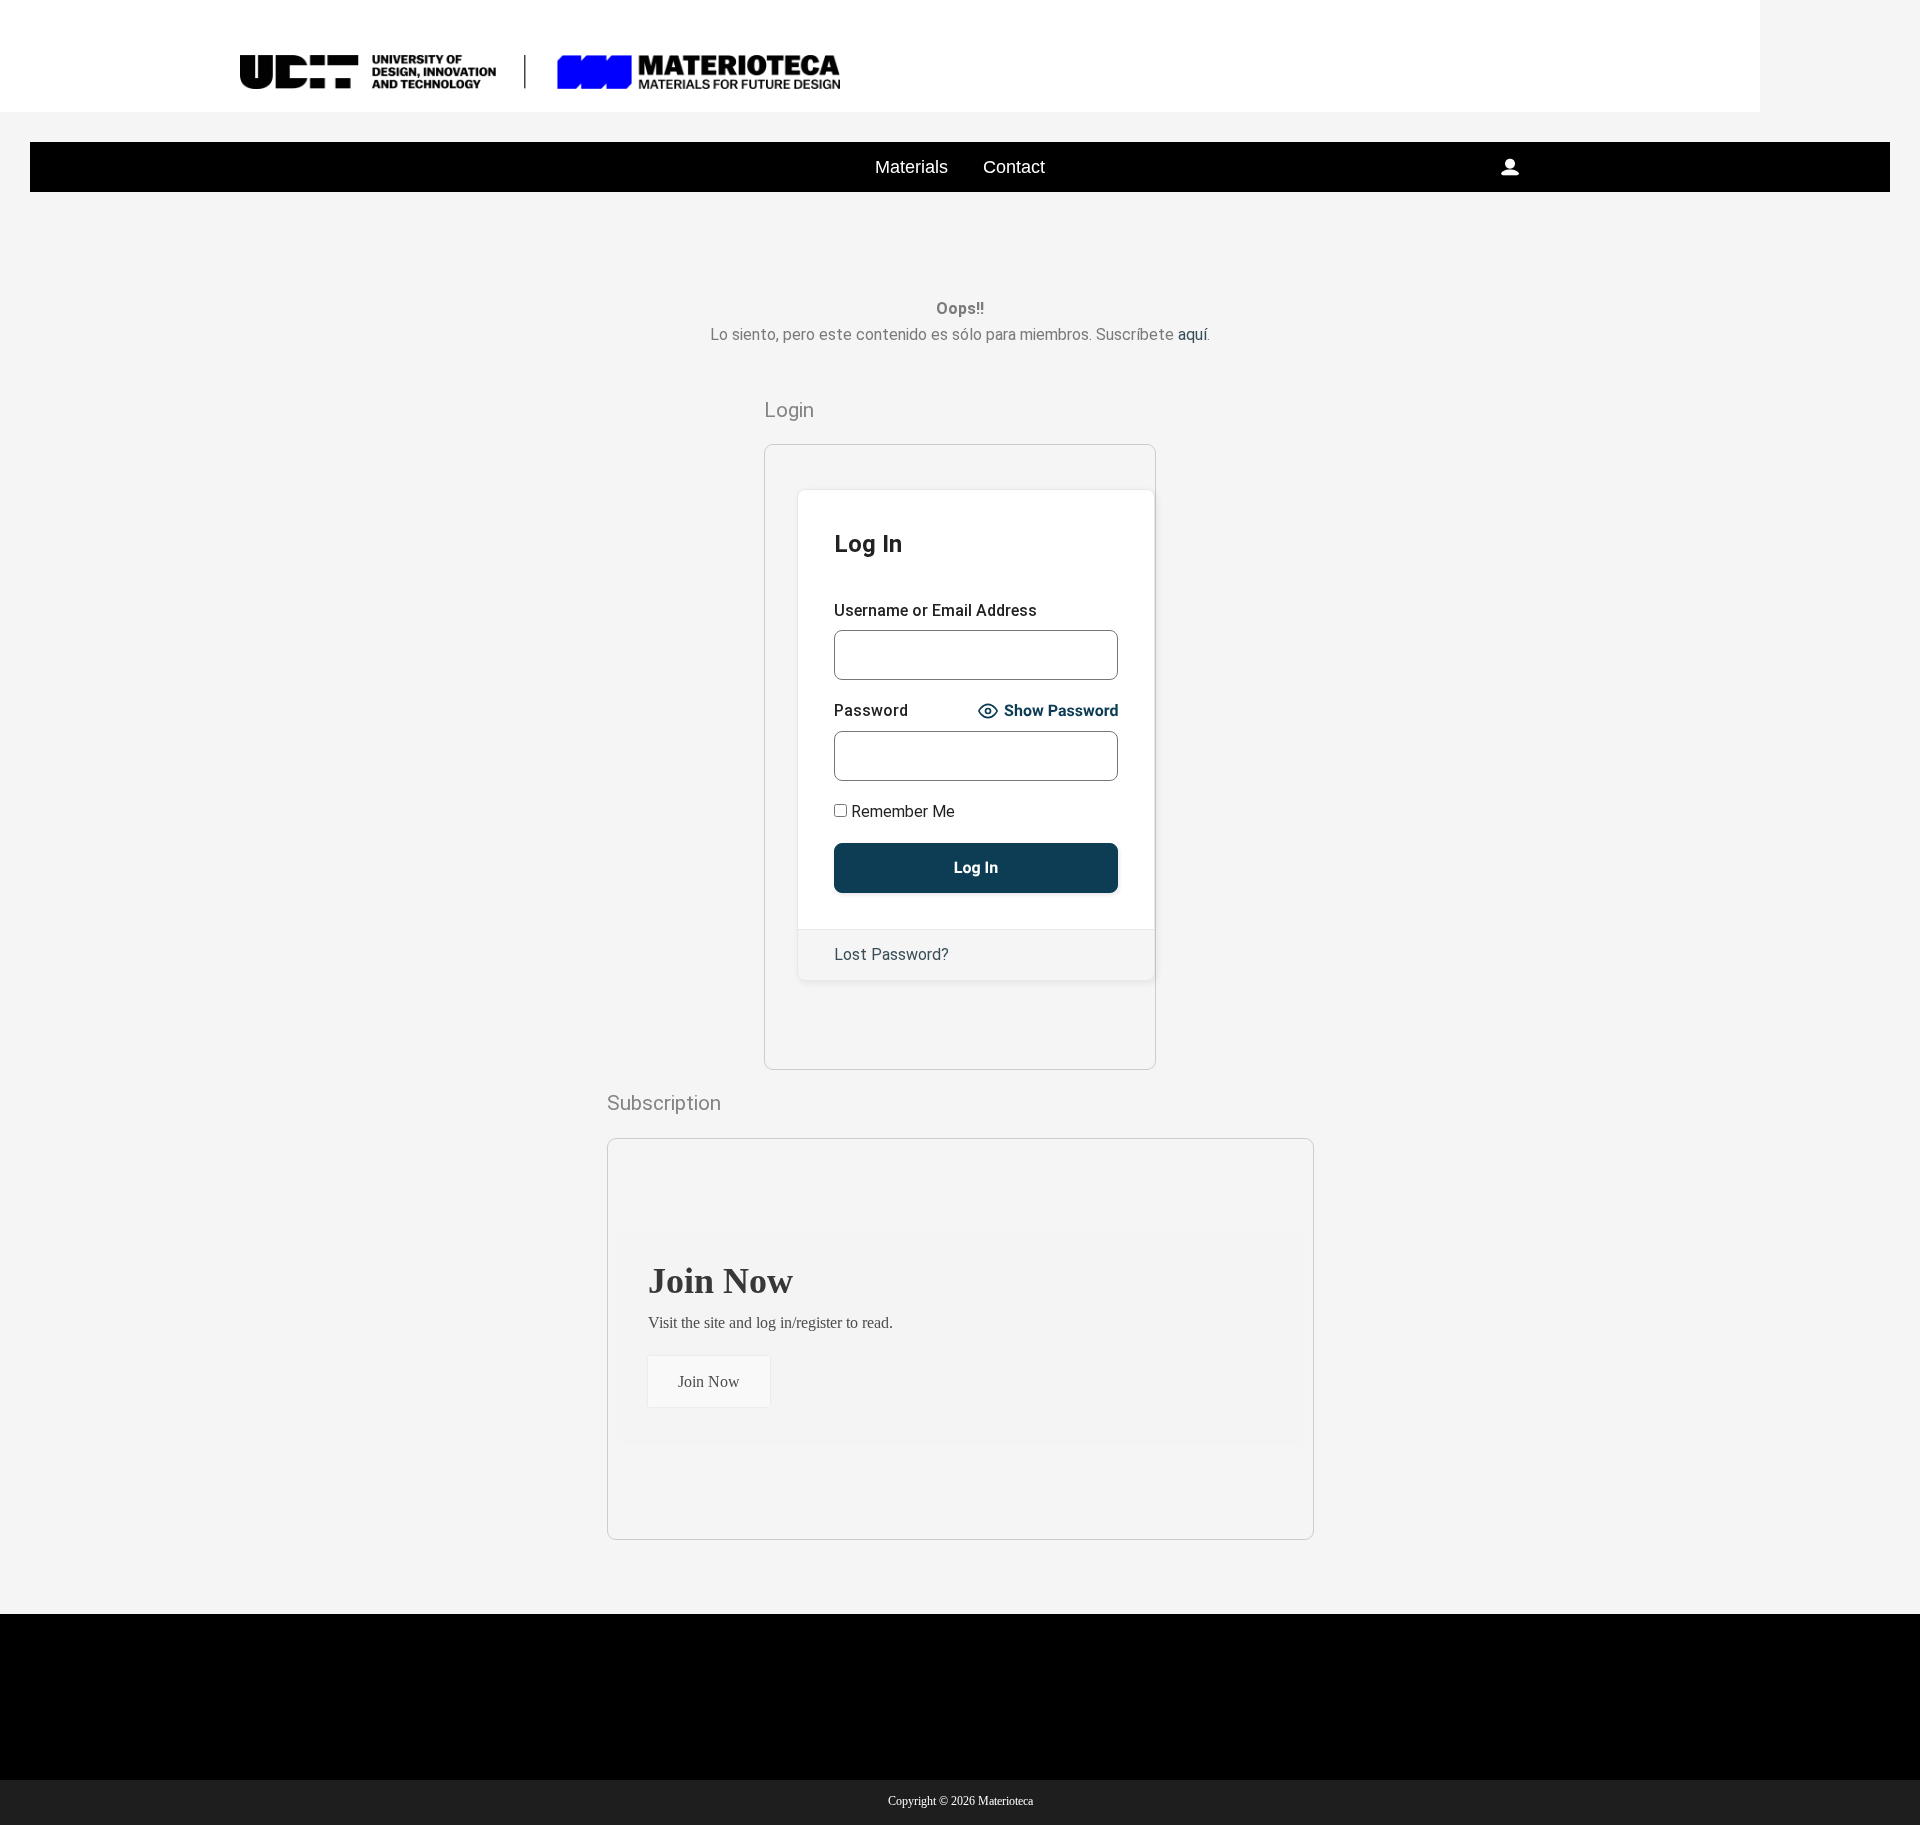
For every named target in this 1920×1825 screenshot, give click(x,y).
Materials (911, 167)
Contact (1014, 167)
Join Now (709, 1381)
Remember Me (901, 811)
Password (871, 710)
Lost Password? (891, 954)
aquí (1192, 334)
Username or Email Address (935, 610)
